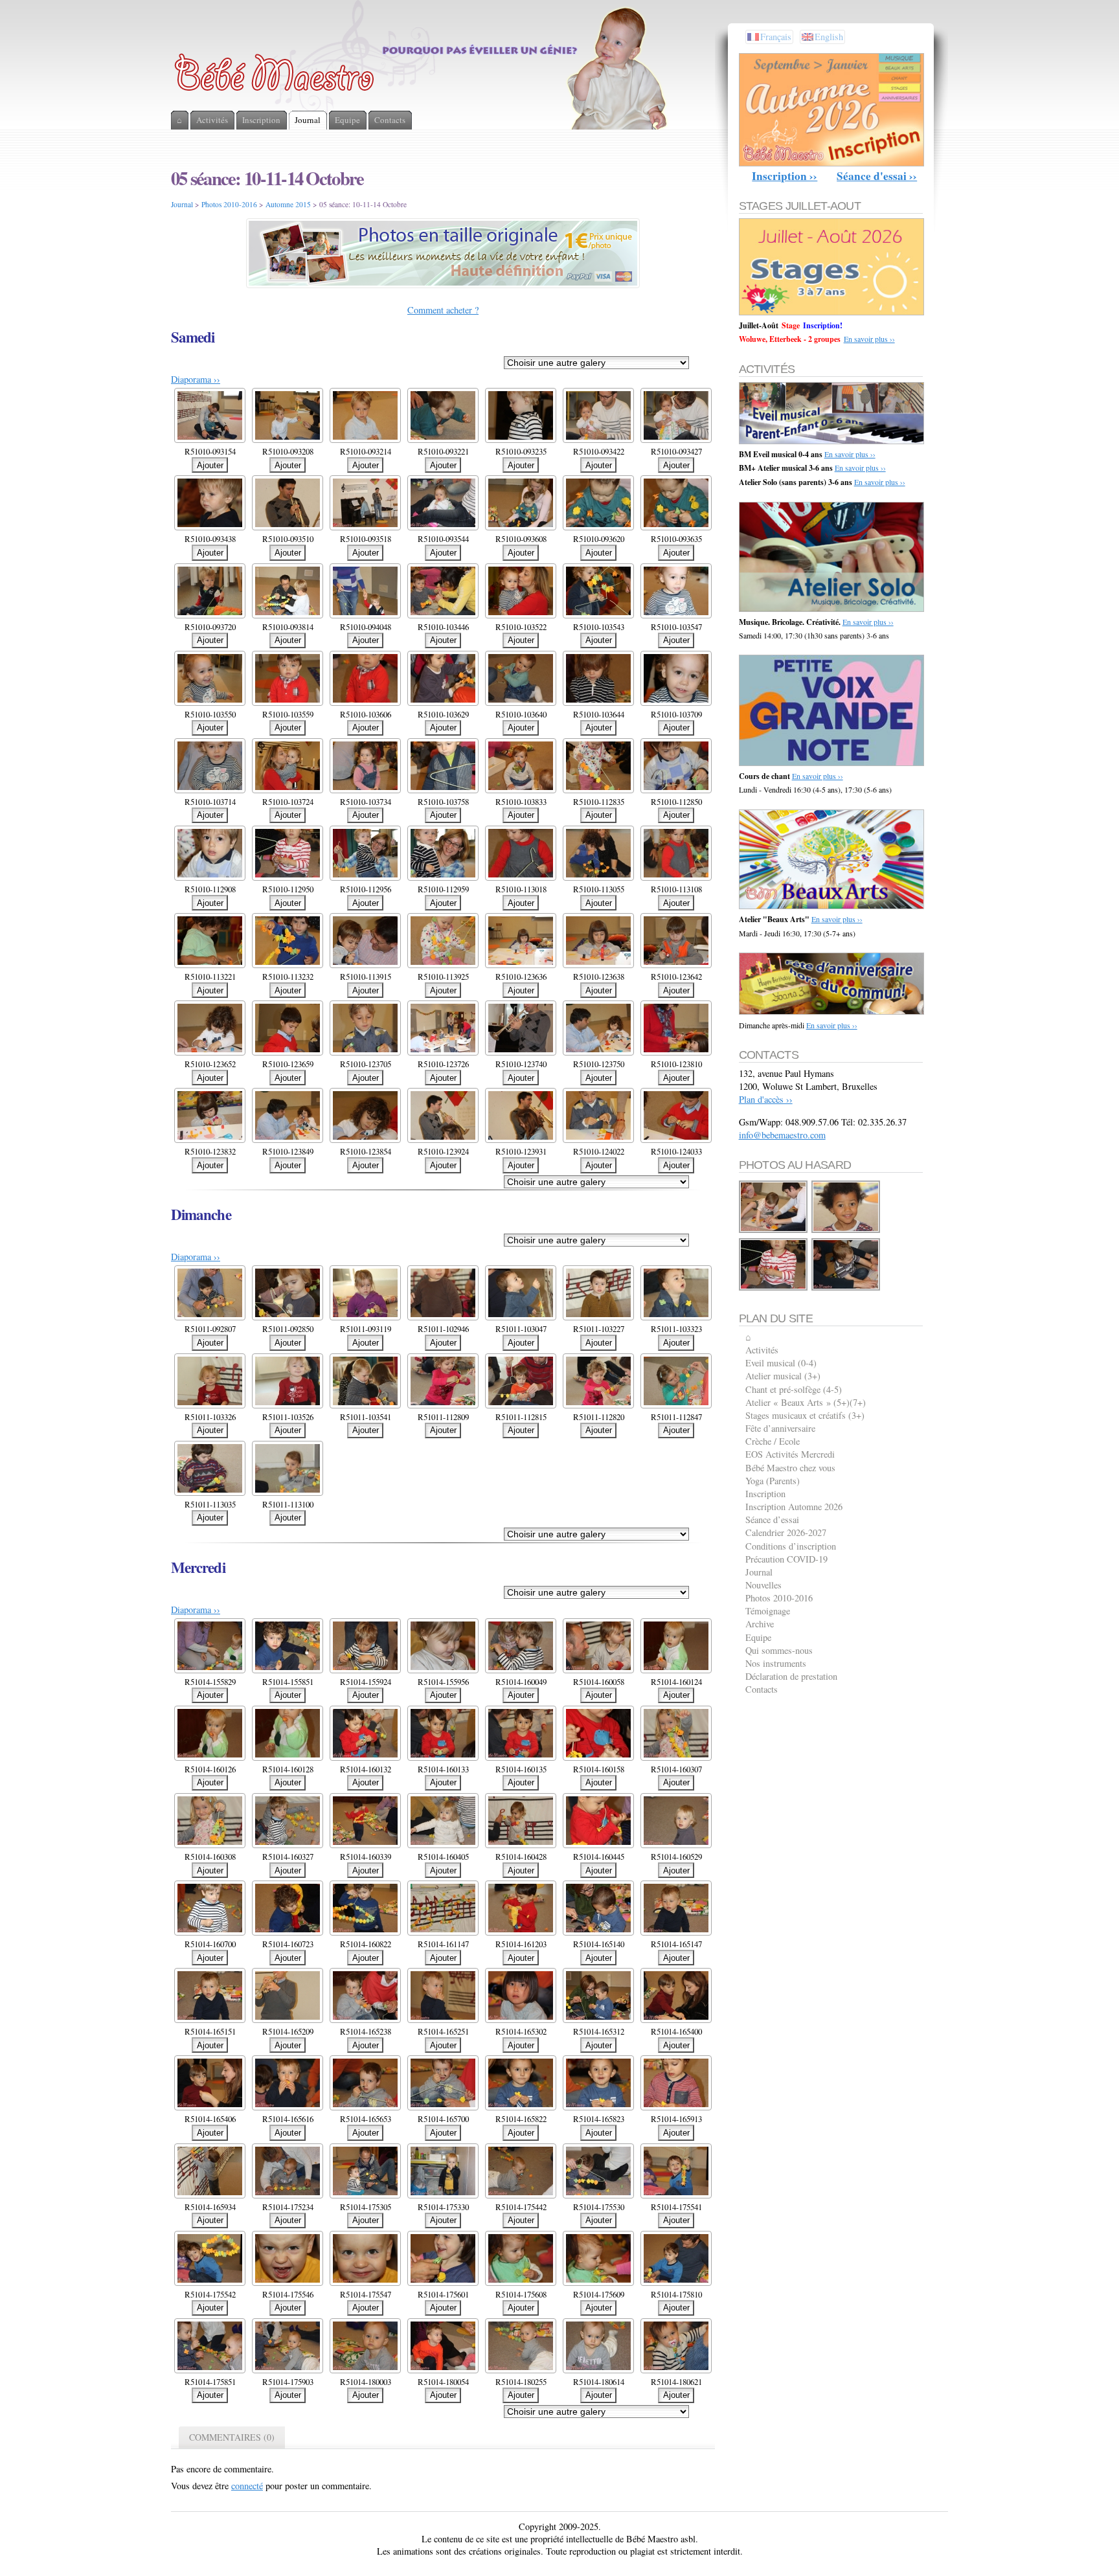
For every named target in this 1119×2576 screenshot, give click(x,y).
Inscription (765, 1494)
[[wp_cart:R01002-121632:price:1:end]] (846, 1288)
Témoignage (768, 1611)
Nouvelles (763, 1585)
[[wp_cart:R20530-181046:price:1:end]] (774, 1231)
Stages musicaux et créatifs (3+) (805, 1415)
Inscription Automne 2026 (794, 1507)
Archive (760, 1624)
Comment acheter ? (443, 310)
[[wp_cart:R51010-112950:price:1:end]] (774, 1288)
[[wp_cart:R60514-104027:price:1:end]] (846, 1231)
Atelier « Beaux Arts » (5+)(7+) (806, 1402)
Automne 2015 (288, 204)
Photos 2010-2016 (229, 204)
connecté (247, 2486)
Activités (762, 1350)
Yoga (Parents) (773, 1481)
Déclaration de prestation (791, 1676)
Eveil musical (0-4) (781, 1363)
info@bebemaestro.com (782, 1135)
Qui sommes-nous (779, 1650)
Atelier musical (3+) (783, 1376)
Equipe (758, 1637)
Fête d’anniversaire (780, 1428)
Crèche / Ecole (773, 1441)
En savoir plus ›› (869, 339)
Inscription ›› (785, 176)
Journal (182, 204)
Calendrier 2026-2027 (786, 1532)
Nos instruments (776, 1663)
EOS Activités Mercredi (790, 1454)
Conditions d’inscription (791, 1546)
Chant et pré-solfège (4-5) (794, 1389)
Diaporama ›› (196, 379)
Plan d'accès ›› (766, 1099)
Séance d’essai (772, 1520)
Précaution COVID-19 (786, 1559)
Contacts (762, 1689)
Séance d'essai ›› (877, 176)
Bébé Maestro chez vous (790, 1468)
